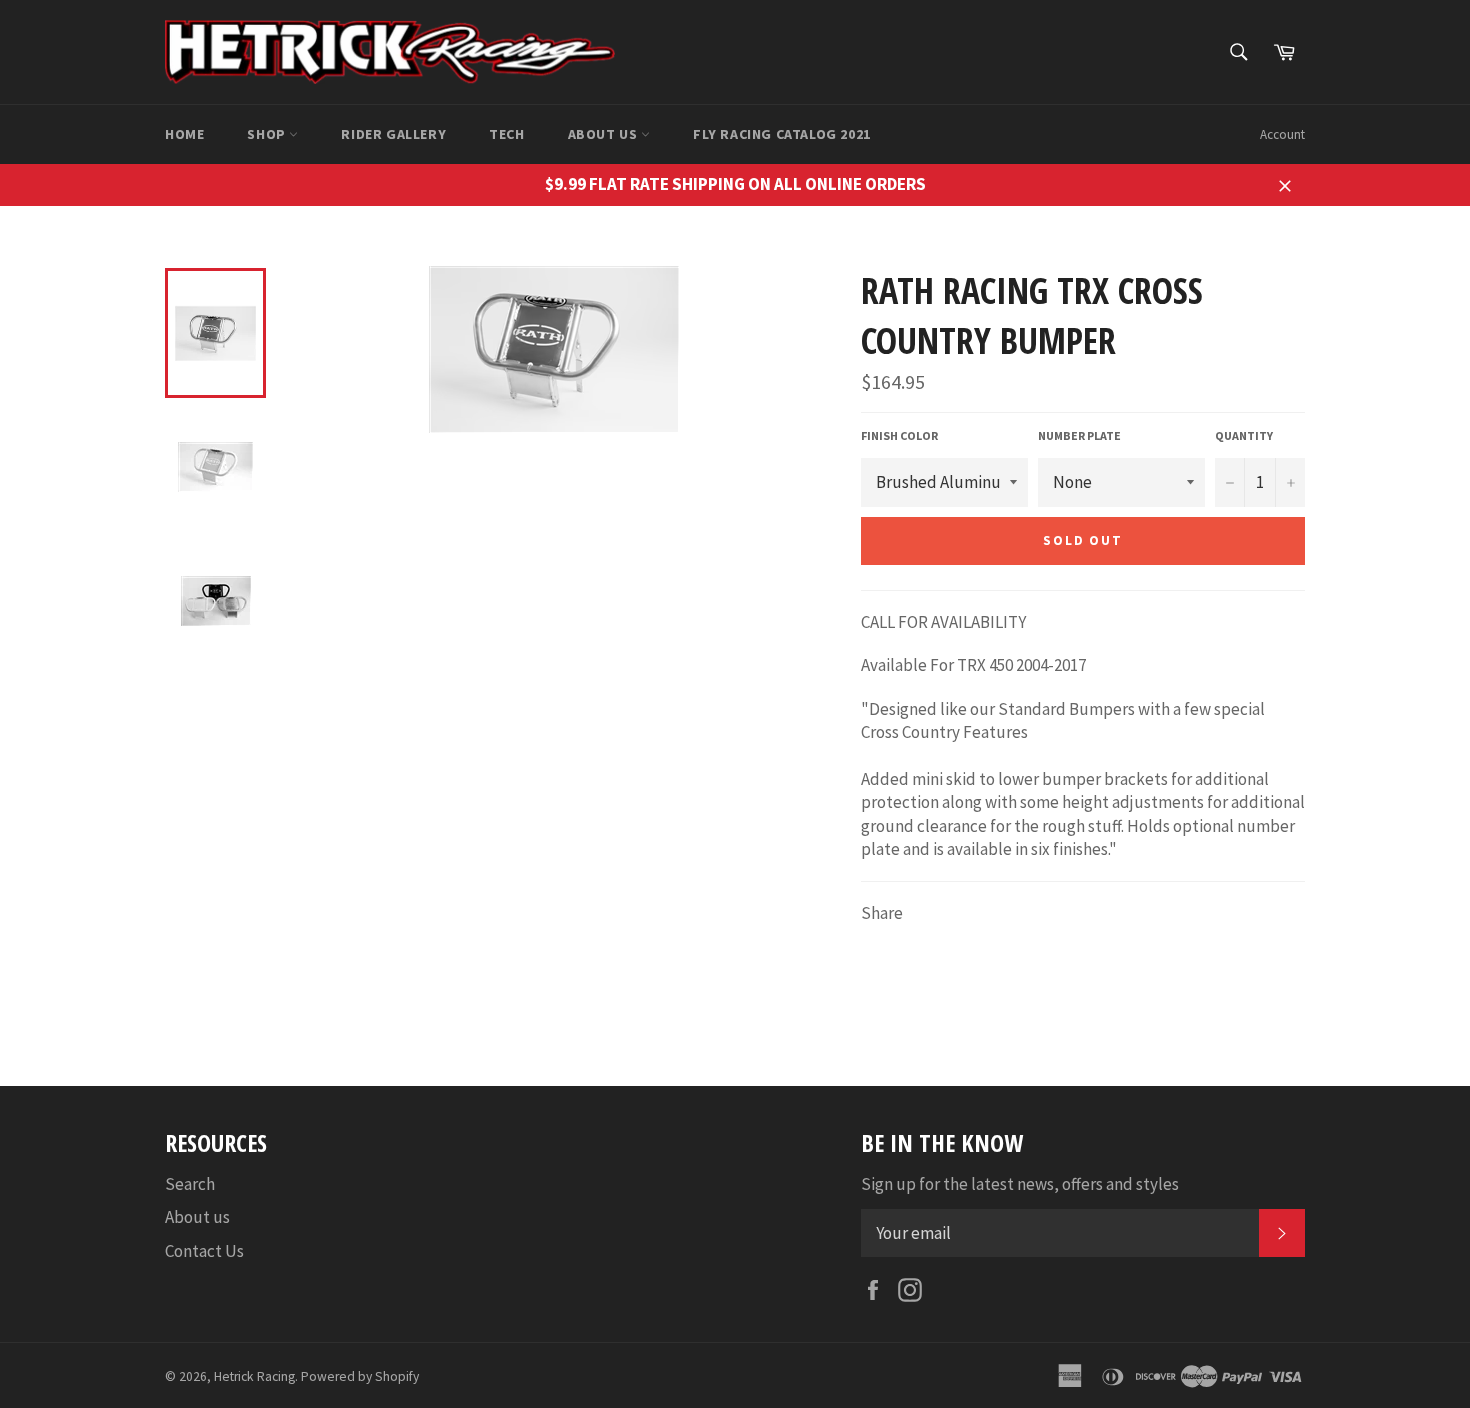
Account (1282, 134)
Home (184, 134)
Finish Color (899, 435)
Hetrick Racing (254, 1376)
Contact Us (204, 1251)
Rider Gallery (393, 134)
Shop (268, 134)
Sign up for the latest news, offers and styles (1020, 1184)
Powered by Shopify (360, 1376)
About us (604, 134)
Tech (506, 134)
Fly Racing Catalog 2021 (782, 134)
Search (190, 1184)
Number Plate (1079, 435)
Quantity (1244, 435)
